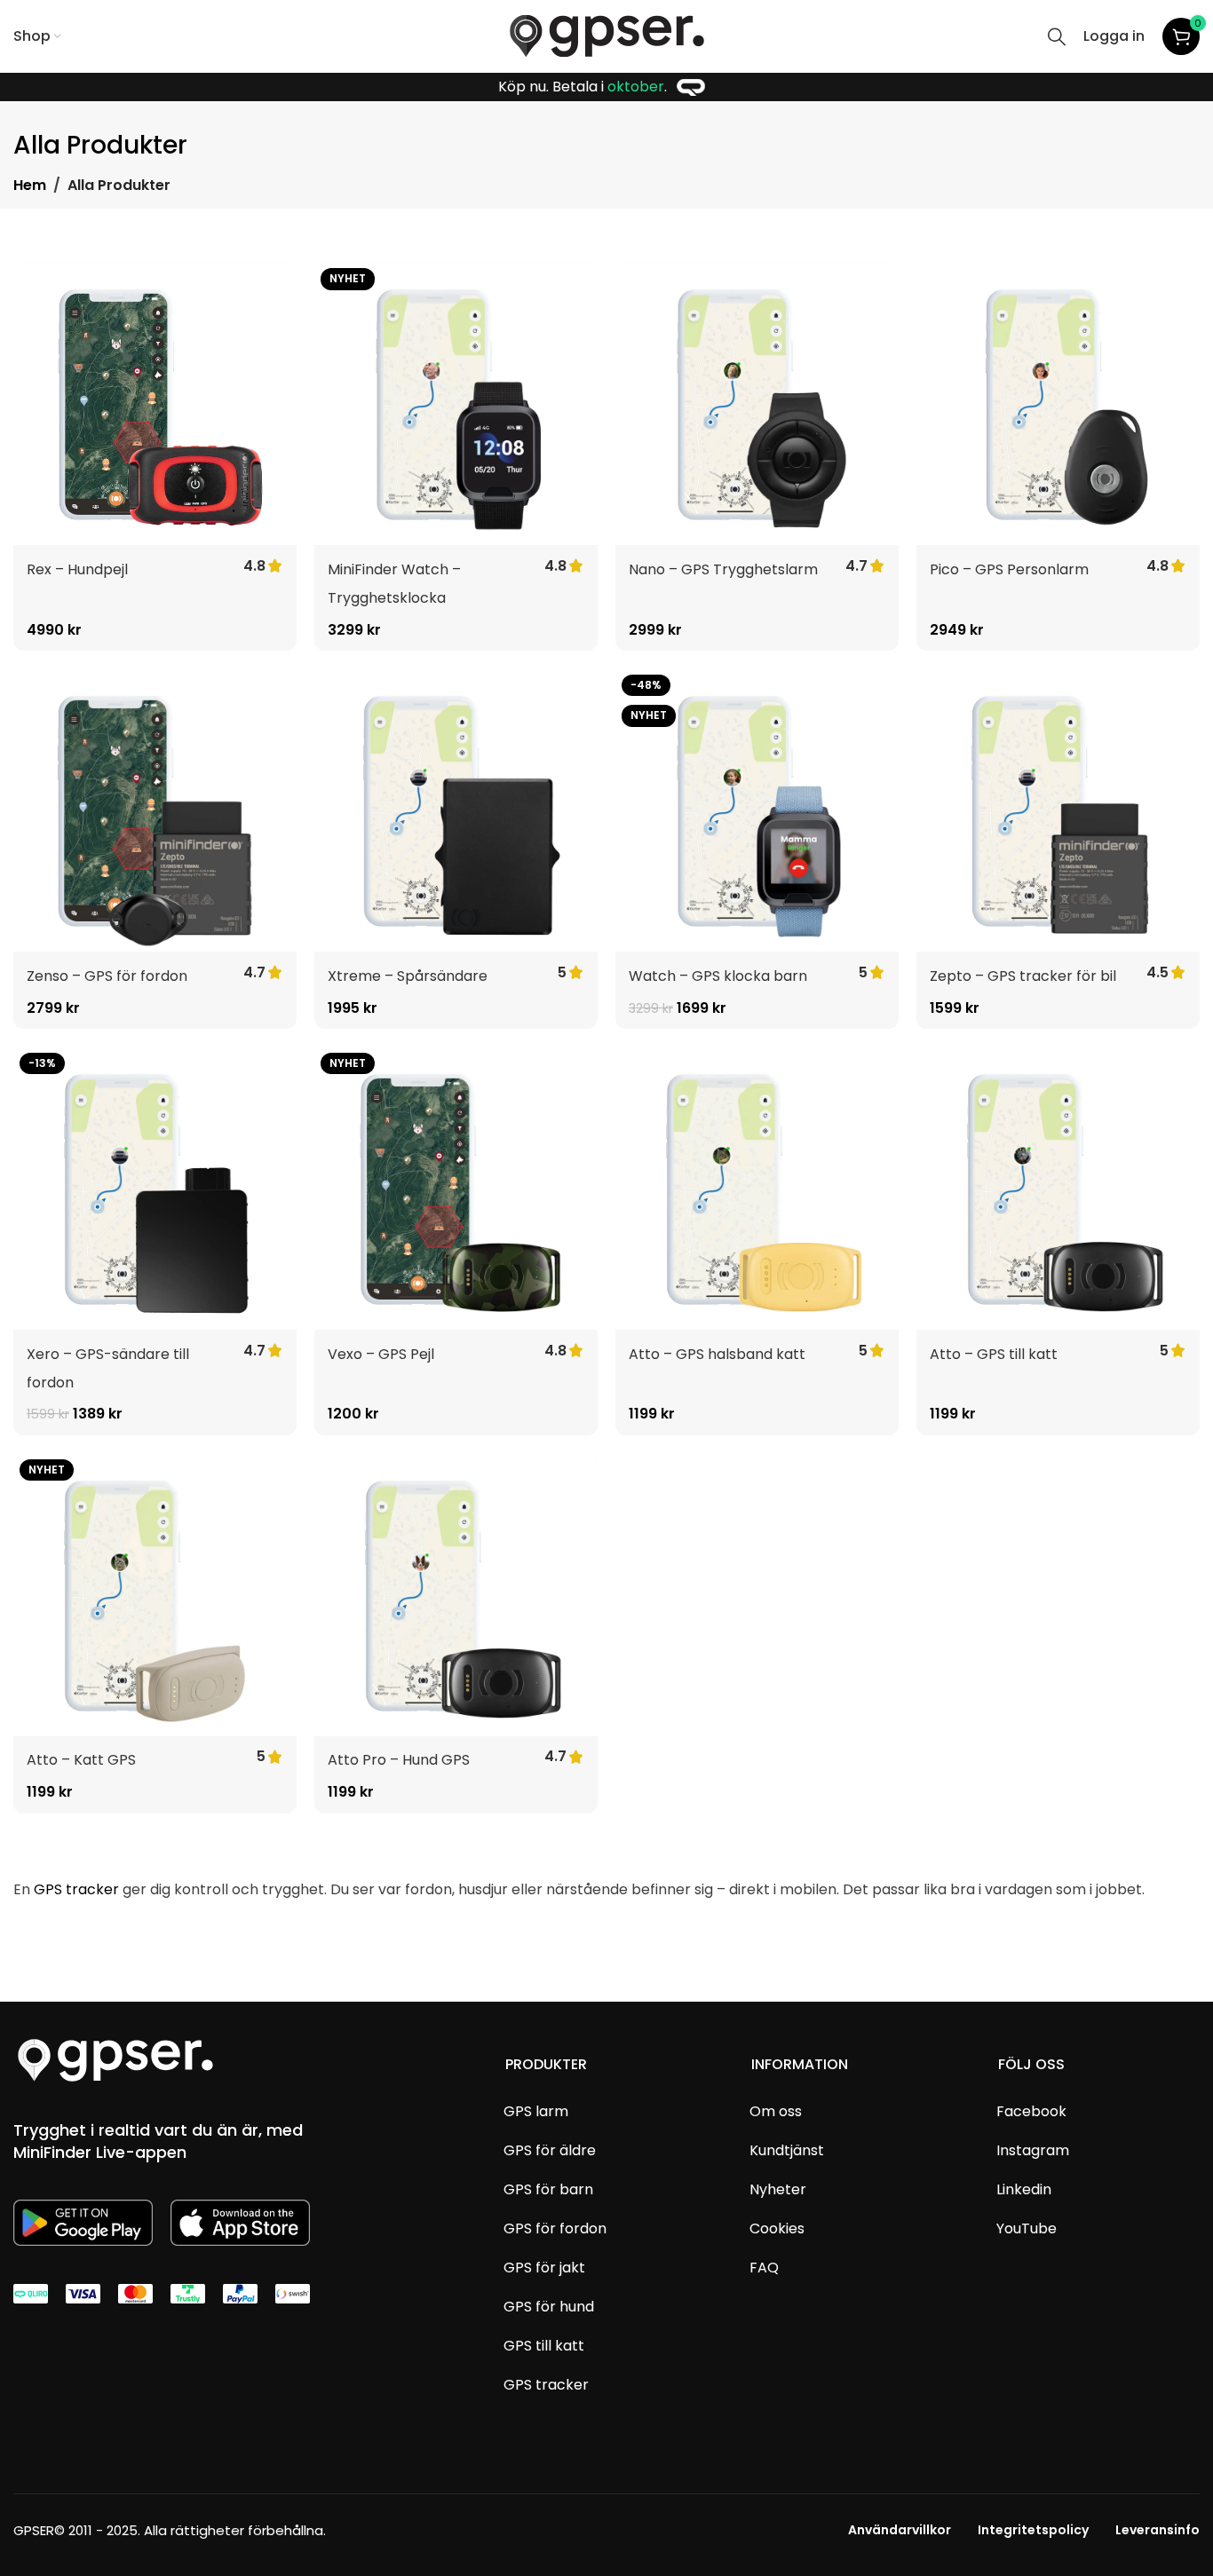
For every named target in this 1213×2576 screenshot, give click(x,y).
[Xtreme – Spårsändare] (456, 810)
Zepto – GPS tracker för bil (1023, 976)
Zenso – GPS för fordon (107, 976)
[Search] (1057, 36)
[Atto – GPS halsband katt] (757, 1188)
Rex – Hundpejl (77, 569)
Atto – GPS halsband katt (717, 1354)
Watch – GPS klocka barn (718, 976)
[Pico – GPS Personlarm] (1058, 403)
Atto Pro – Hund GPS (399, 1760)
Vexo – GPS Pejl (381, 1354)
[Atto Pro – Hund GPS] (456, 1595)
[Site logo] (607, 35)
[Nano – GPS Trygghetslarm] (757, 403)
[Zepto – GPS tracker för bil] (1058, 810)
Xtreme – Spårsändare (408, 976)
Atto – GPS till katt (994, 1354)
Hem (30, 185)
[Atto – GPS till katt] (1058, 1188)
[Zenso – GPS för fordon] (155, 810)
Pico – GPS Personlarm (1009, 569)
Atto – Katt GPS (81, 1760)
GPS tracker (76, 1889)
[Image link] (115, 2059)
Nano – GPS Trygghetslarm (723, 569)
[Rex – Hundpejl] (155, 403)
